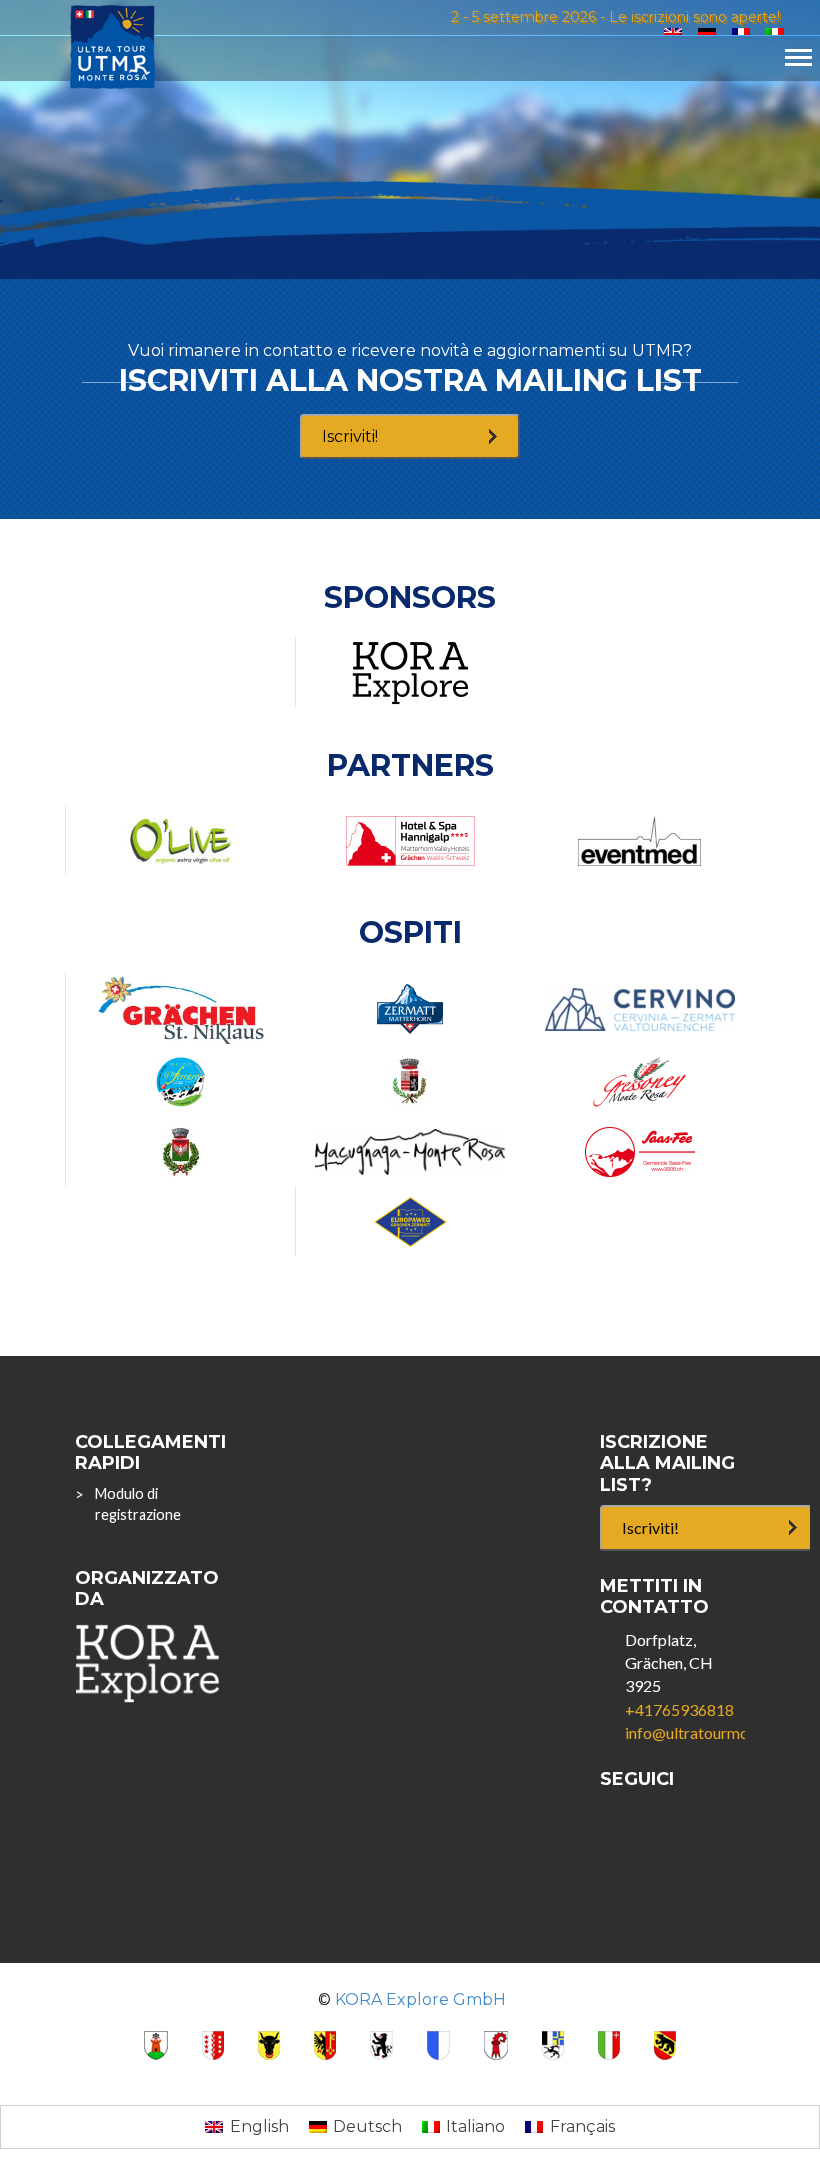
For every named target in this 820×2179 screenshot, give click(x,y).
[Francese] (741, 32)
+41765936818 (679, 1709)
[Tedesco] (707, 32)
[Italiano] (775, 32)
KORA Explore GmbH (420, 1999)
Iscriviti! (350, 436)
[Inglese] (673, 32)
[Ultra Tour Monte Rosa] (112, 45)
